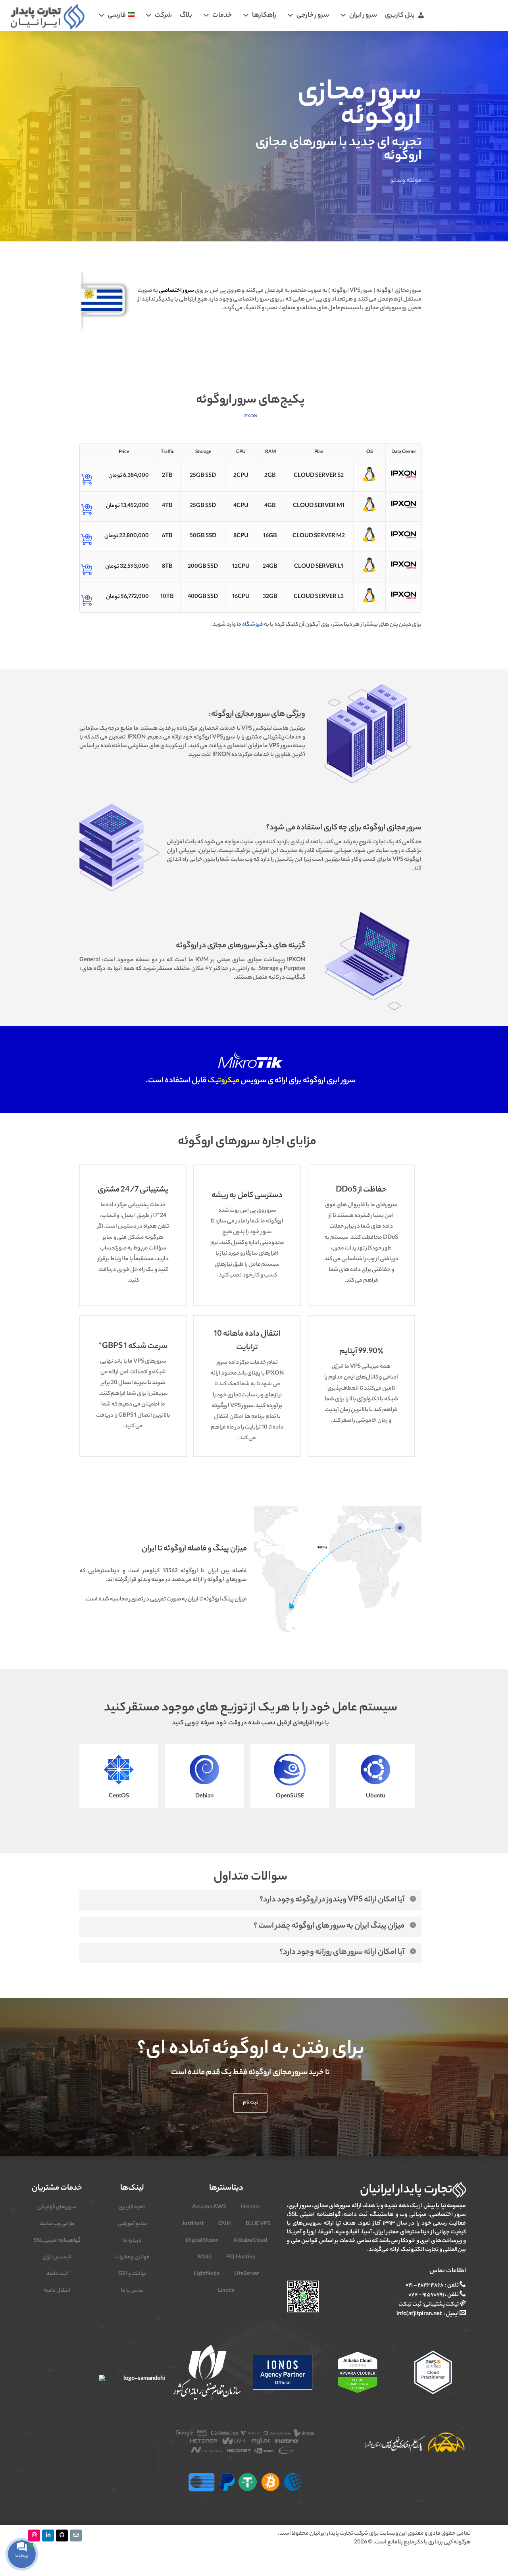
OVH (225, 2224)
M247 (205, 2257)
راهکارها (264, 15)
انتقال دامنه (57, 2291)
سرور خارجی (313, 15)
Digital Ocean (202, 2241)
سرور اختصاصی (176, 291)
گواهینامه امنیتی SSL (57, 2241)
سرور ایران (363, 15)
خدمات (222, 15)
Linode (226, 2291)
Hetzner (251, 2207)
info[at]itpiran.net (419, 2314)
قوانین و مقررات (132, 2257)
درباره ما (132, 2241)
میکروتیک (223, 1081)
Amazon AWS (209, 2207)
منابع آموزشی (132, 2224)
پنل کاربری (400, 15)
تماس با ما (132, 2291)
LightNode (207, 2274)
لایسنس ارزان (57, 2257)
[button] (250, 2103)
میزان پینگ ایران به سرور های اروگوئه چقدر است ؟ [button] (329, 1926)
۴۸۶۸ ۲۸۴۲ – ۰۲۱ (424, 2286)
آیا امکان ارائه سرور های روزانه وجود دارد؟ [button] (342, 1952)
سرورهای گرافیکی (57, 2207)
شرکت (163, 15)
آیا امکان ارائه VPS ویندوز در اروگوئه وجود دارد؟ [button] (332, 1900)
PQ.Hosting (241, 2257)
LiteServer (246, 2274)
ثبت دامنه (57, 2274)
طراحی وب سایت (57, 2224)
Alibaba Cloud (250, 2241)
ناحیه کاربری (132, 2207)
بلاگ (186, 15)
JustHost (193, 2224)
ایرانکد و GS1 (132, 2274)
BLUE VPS (258, 2224)
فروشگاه (253, 625)
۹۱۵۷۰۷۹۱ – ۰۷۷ (426, 2295)
